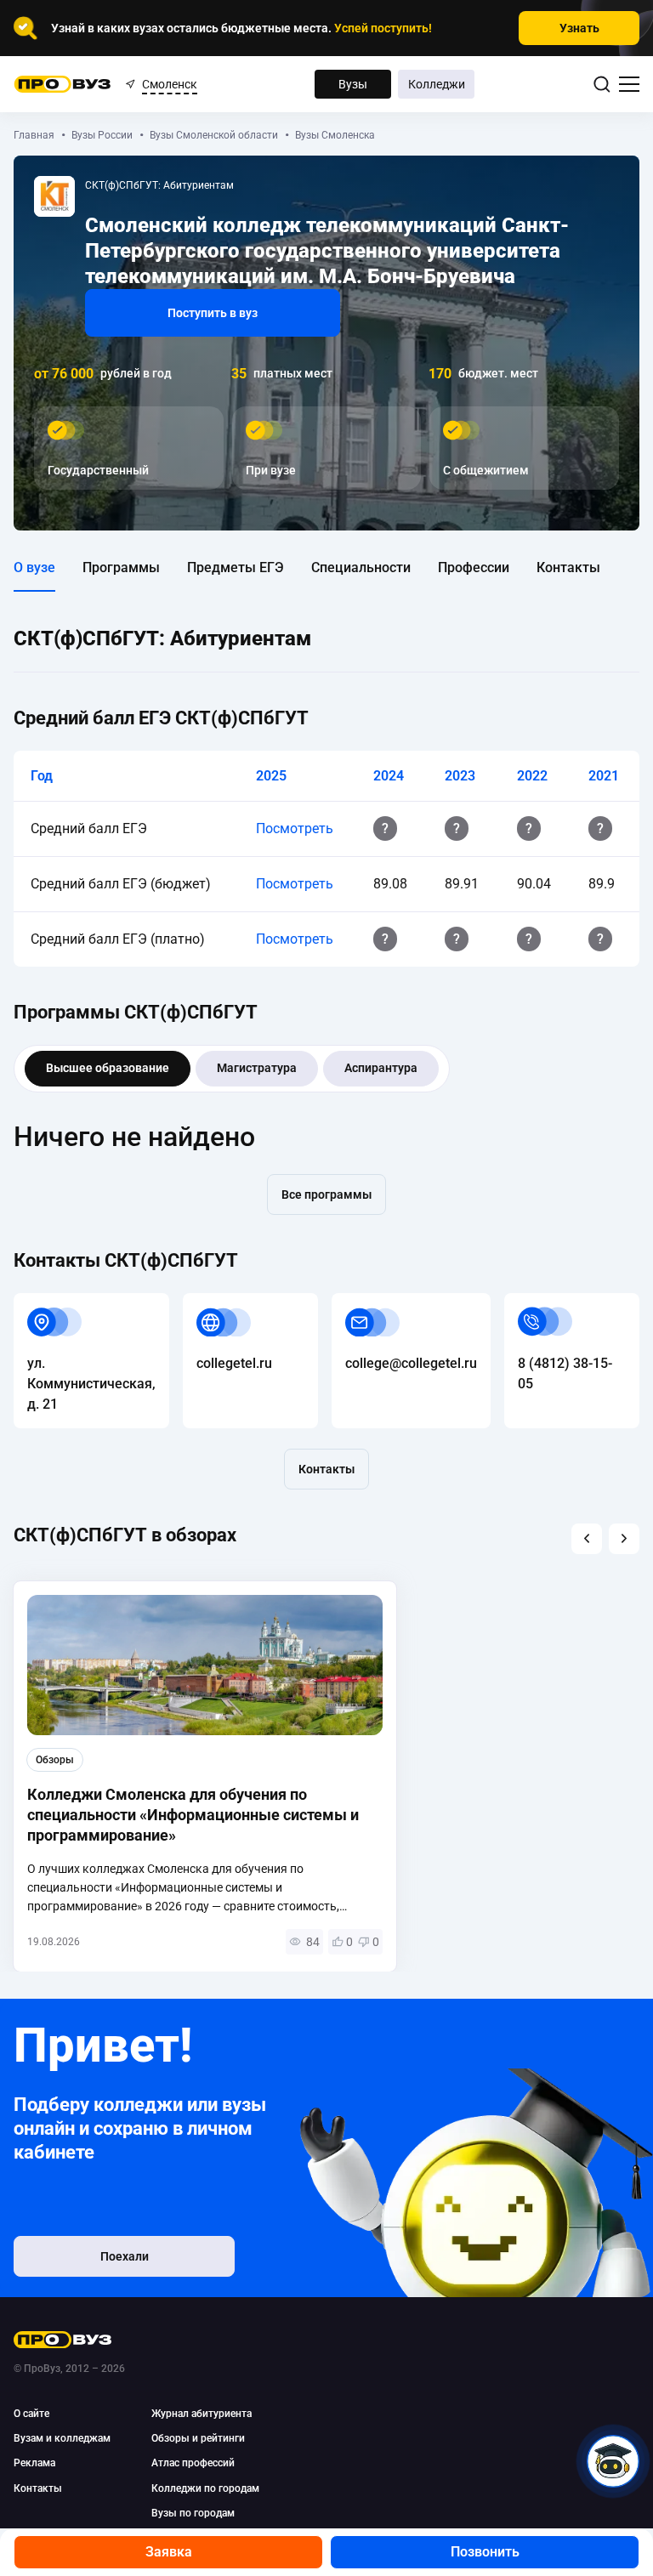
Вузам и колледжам (62, 2438)
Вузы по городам (193, 2513)
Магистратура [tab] (257, 1068)
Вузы (353, 84)
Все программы (326, 1194)
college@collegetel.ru (397, 1303)
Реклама (34, 2463)
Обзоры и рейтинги (198, 2438)
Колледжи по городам (205, 2488)
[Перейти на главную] (62, 84)
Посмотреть (295, 828)
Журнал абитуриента (202, 2414)
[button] (587, 1539)
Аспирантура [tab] (381, 1068)
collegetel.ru (221, 1303)
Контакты (568, 567)
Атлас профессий (193, 2463)
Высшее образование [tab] (108, 1068)
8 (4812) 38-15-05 (559, 1303)
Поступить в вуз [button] (213, 313)
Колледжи (437, 84)
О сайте (31, 2414)
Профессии (474, 567)
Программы (121, 567)
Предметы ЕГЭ (236, 567)
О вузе (34, 567)
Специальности (361, 567)
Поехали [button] (125, 2256)
